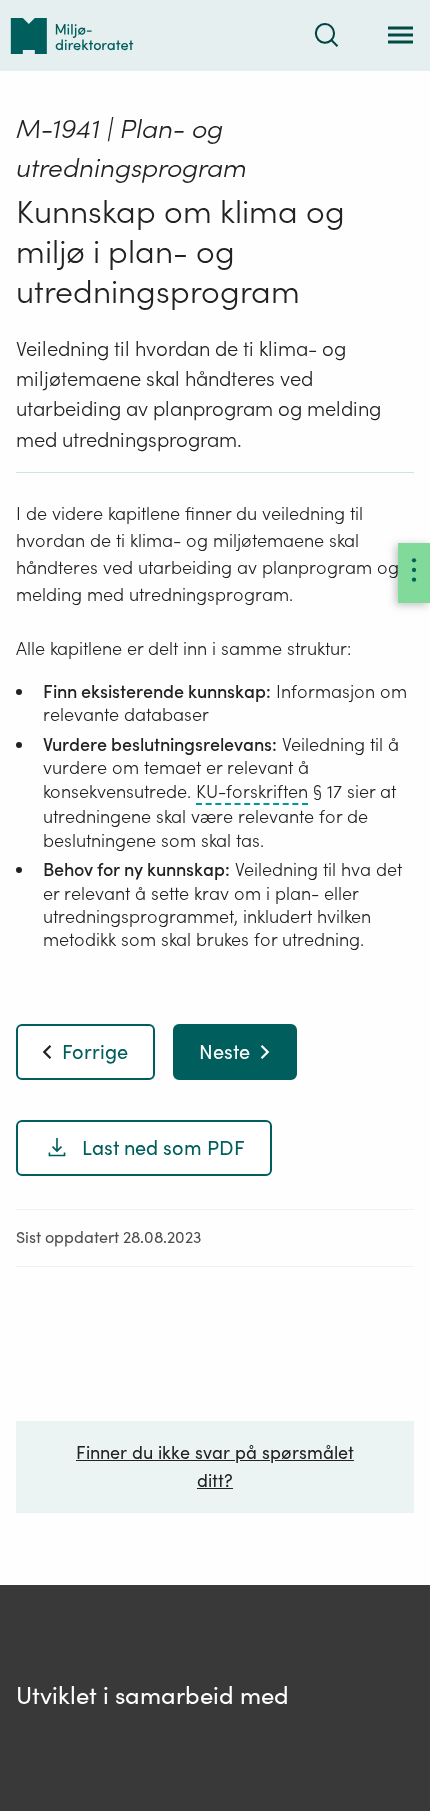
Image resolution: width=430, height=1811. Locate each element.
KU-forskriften (252, 791)
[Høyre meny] (414, 572)
